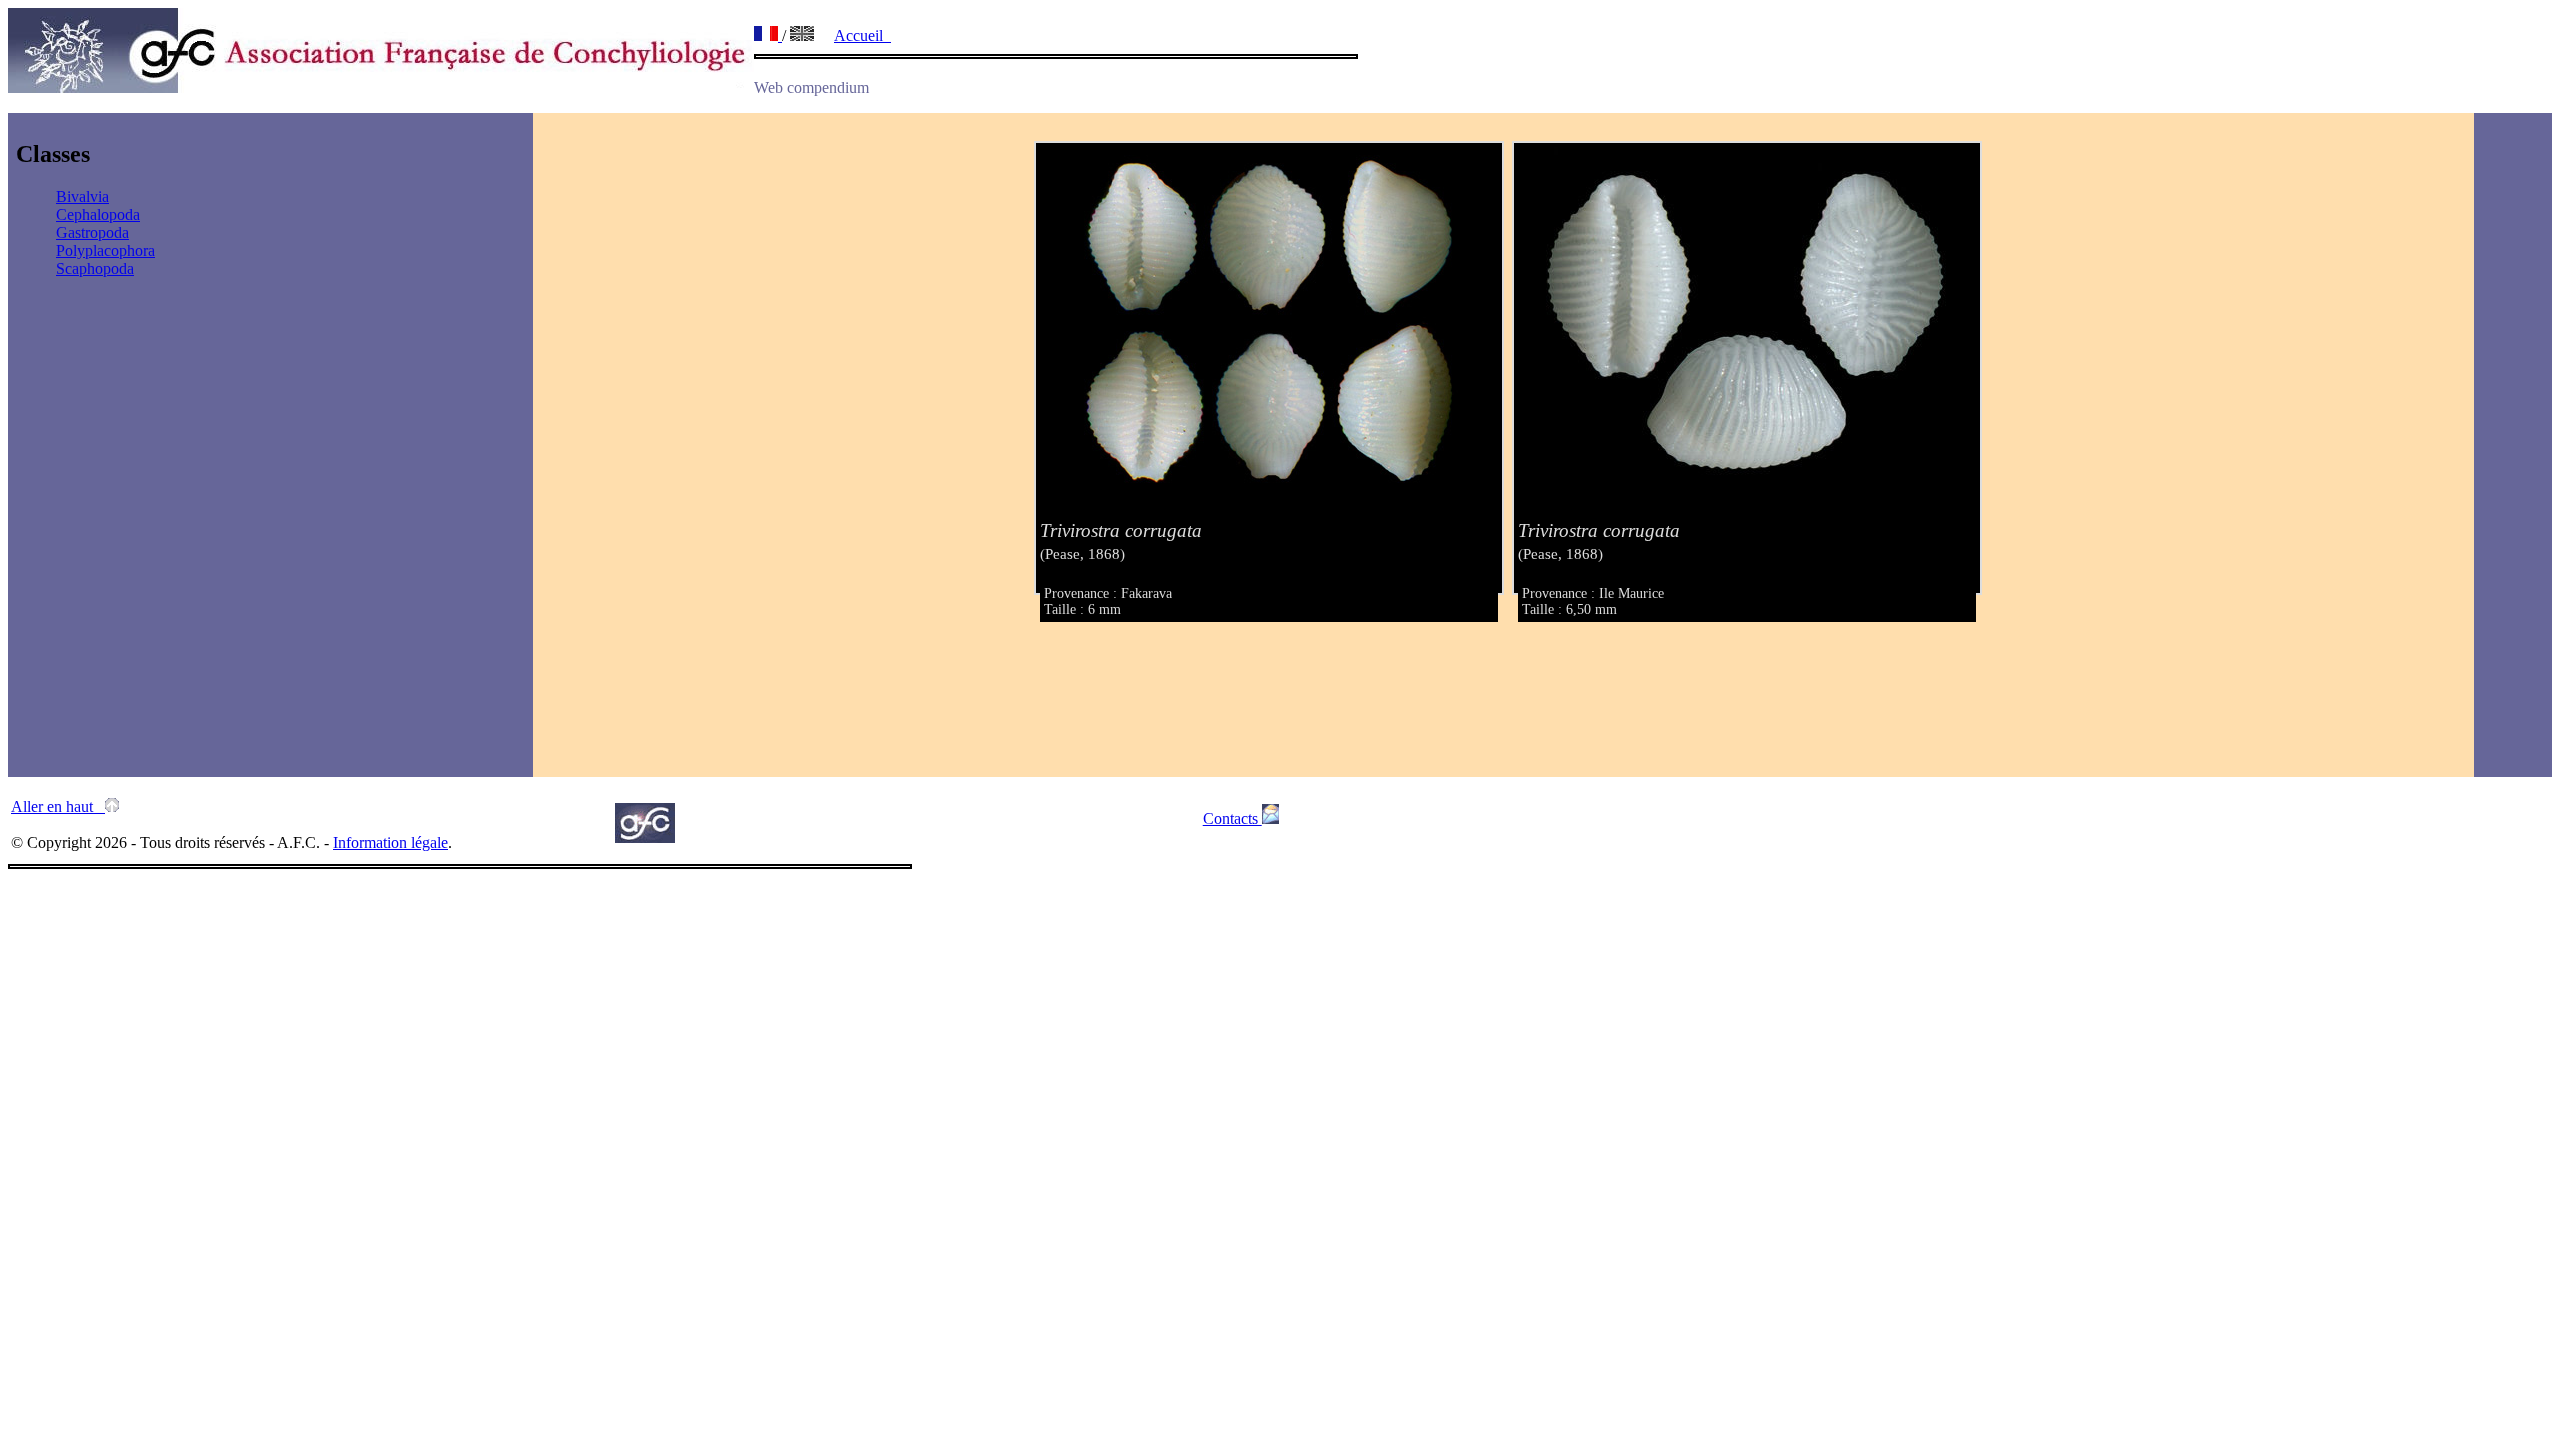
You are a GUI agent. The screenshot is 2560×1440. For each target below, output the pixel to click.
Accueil (862, 35)
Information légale (390, 842)
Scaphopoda (95, 268)
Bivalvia (82, 196)
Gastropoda (92, 232)
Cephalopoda (98, 214)
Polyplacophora (105, 250)
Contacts (1232, 818)
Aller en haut (58, 806)
